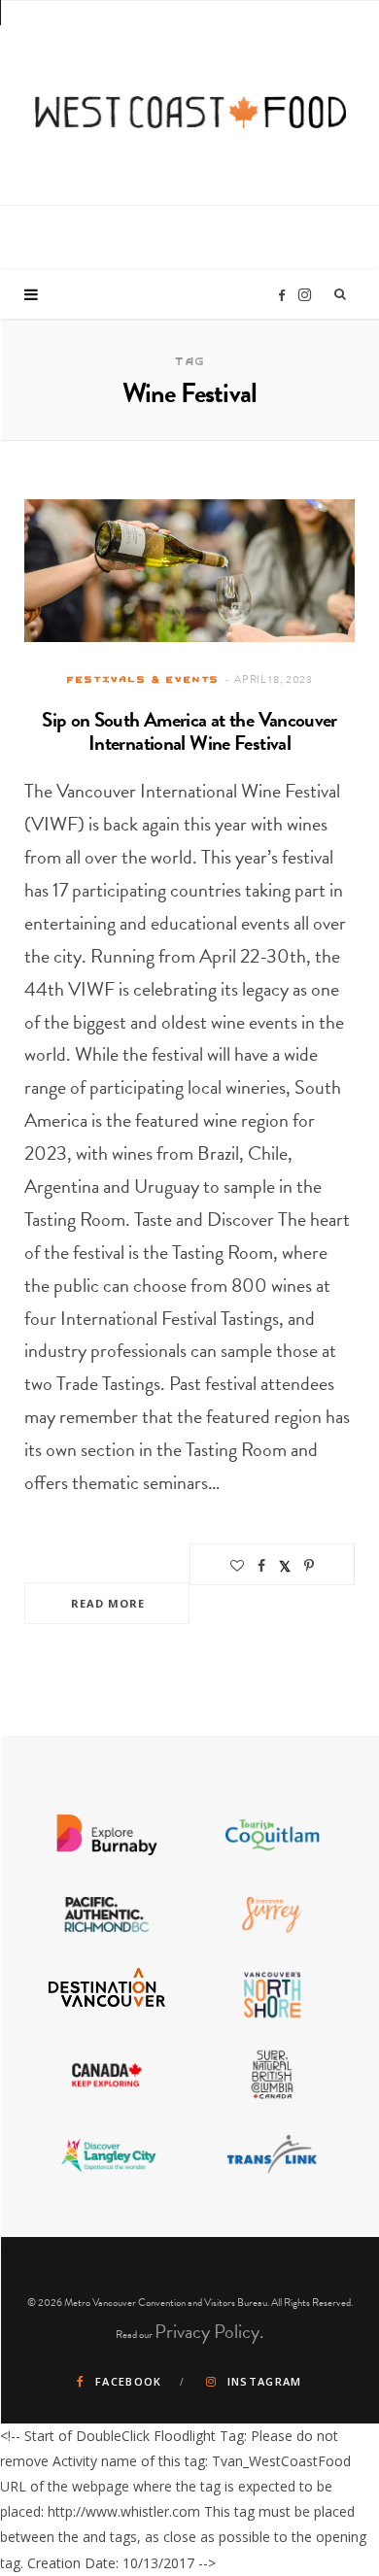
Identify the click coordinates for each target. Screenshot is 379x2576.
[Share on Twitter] (285, 1565)
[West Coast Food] (190, 101)
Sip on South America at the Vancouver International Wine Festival (189, 731)
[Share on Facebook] (261, 1566)
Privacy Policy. (209, 2331)
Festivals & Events (142, 679)
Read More (108, 1603)
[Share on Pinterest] (309, 1566)
